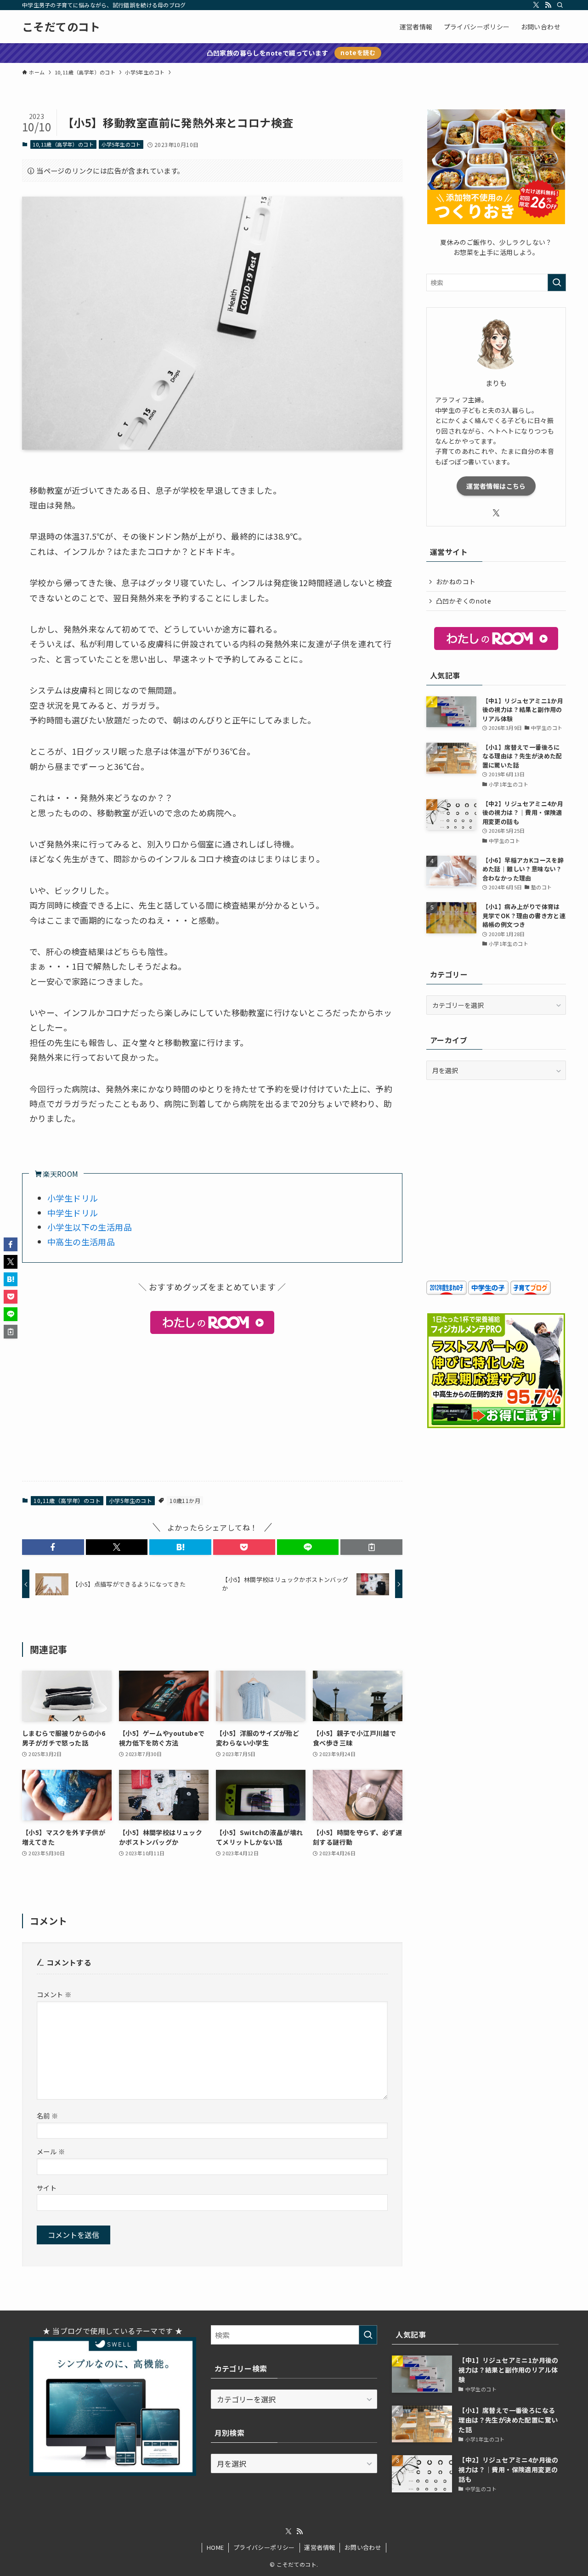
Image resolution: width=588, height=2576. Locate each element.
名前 (48, 2116)
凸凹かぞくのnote (464, 601)
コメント (54, 1994)
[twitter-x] (536, 5)
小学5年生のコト (121, 144)
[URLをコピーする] (371, 1547)
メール (51, 2151)
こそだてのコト (61, 27)
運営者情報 (319, 2547)
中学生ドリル (73, 1213)
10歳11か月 (185, 1500)
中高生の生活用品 (81, 1242)
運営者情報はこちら (496, 486)
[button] (53, 1547)
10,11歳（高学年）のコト (63, 144)
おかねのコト (456, 582)
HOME (215, 2547)
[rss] (548, 5)
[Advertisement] (212, 1406)
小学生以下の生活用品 (90, 1227)
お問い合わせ (363, 2547)
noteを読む (358, 53)
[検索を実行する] (557, 282)
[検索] (560, 5)
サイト (47, 2188)
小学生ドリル (73, 1198)
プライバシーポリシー (264, 2547)
